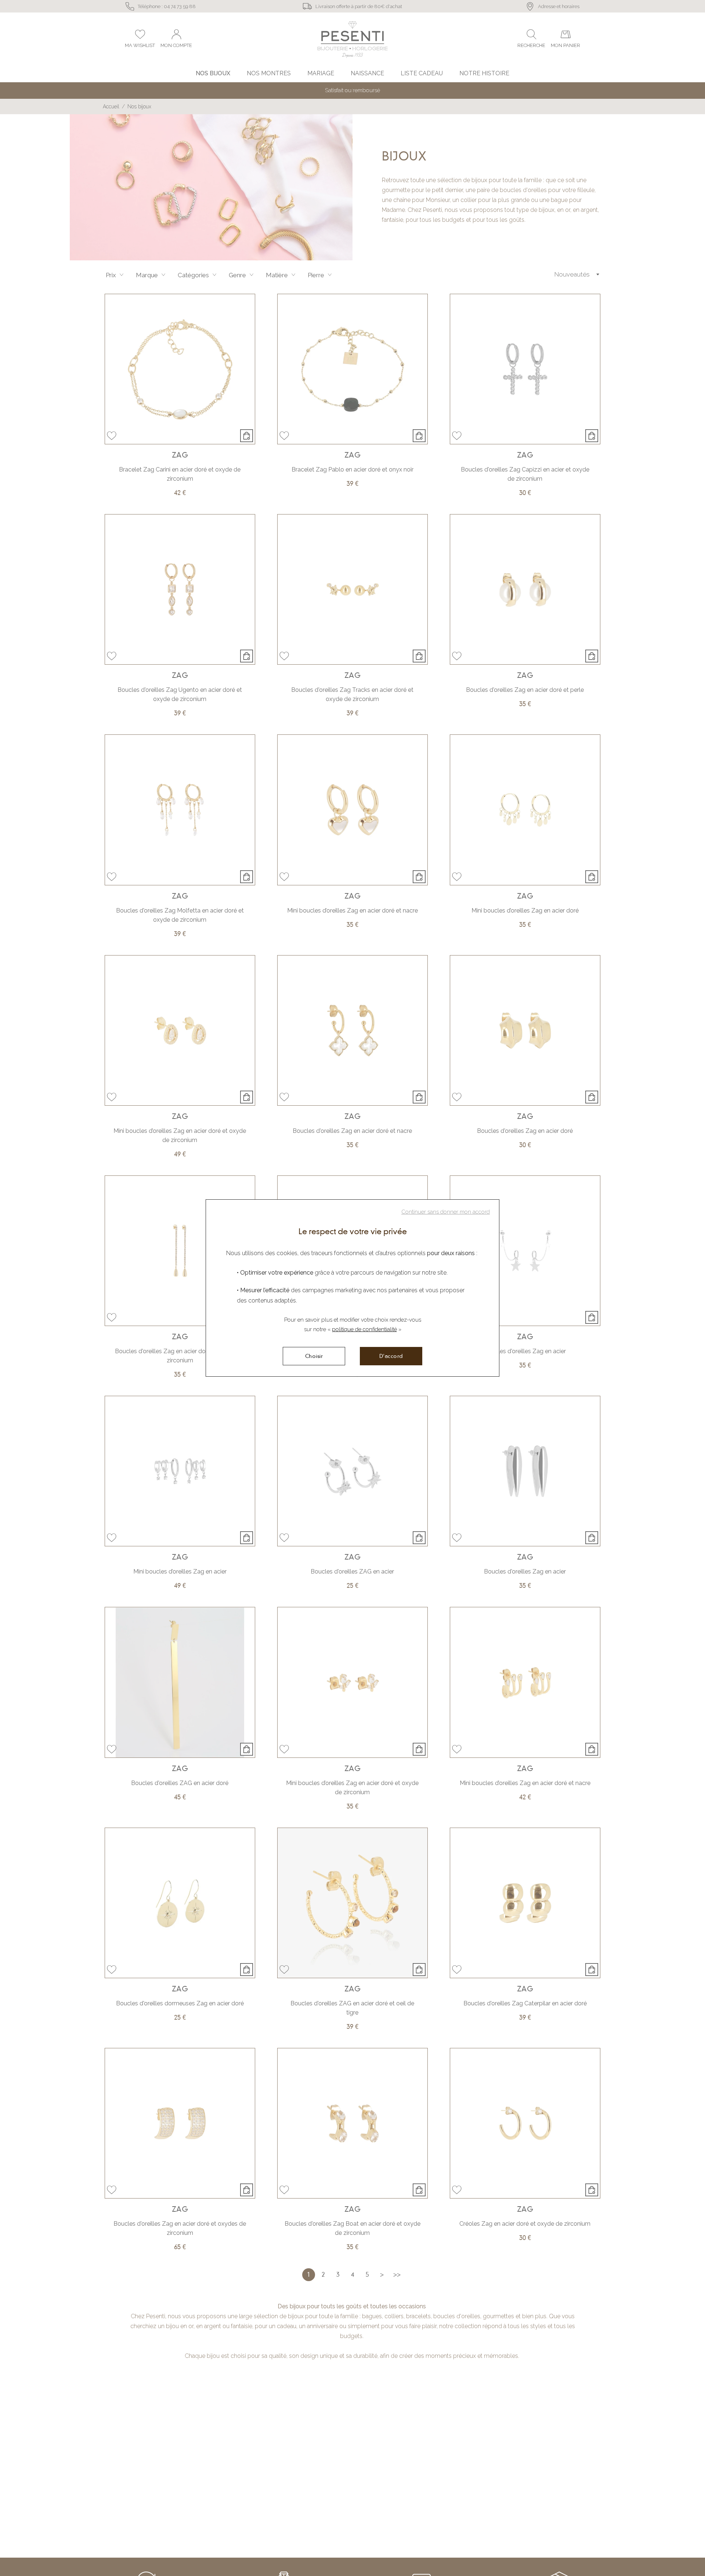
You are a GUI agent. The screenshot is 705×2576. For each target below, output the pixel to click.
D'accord (391, 1356)
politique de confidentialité (364, 1329)
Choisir (314, 1356)
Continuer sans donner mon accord (446, 1212)
